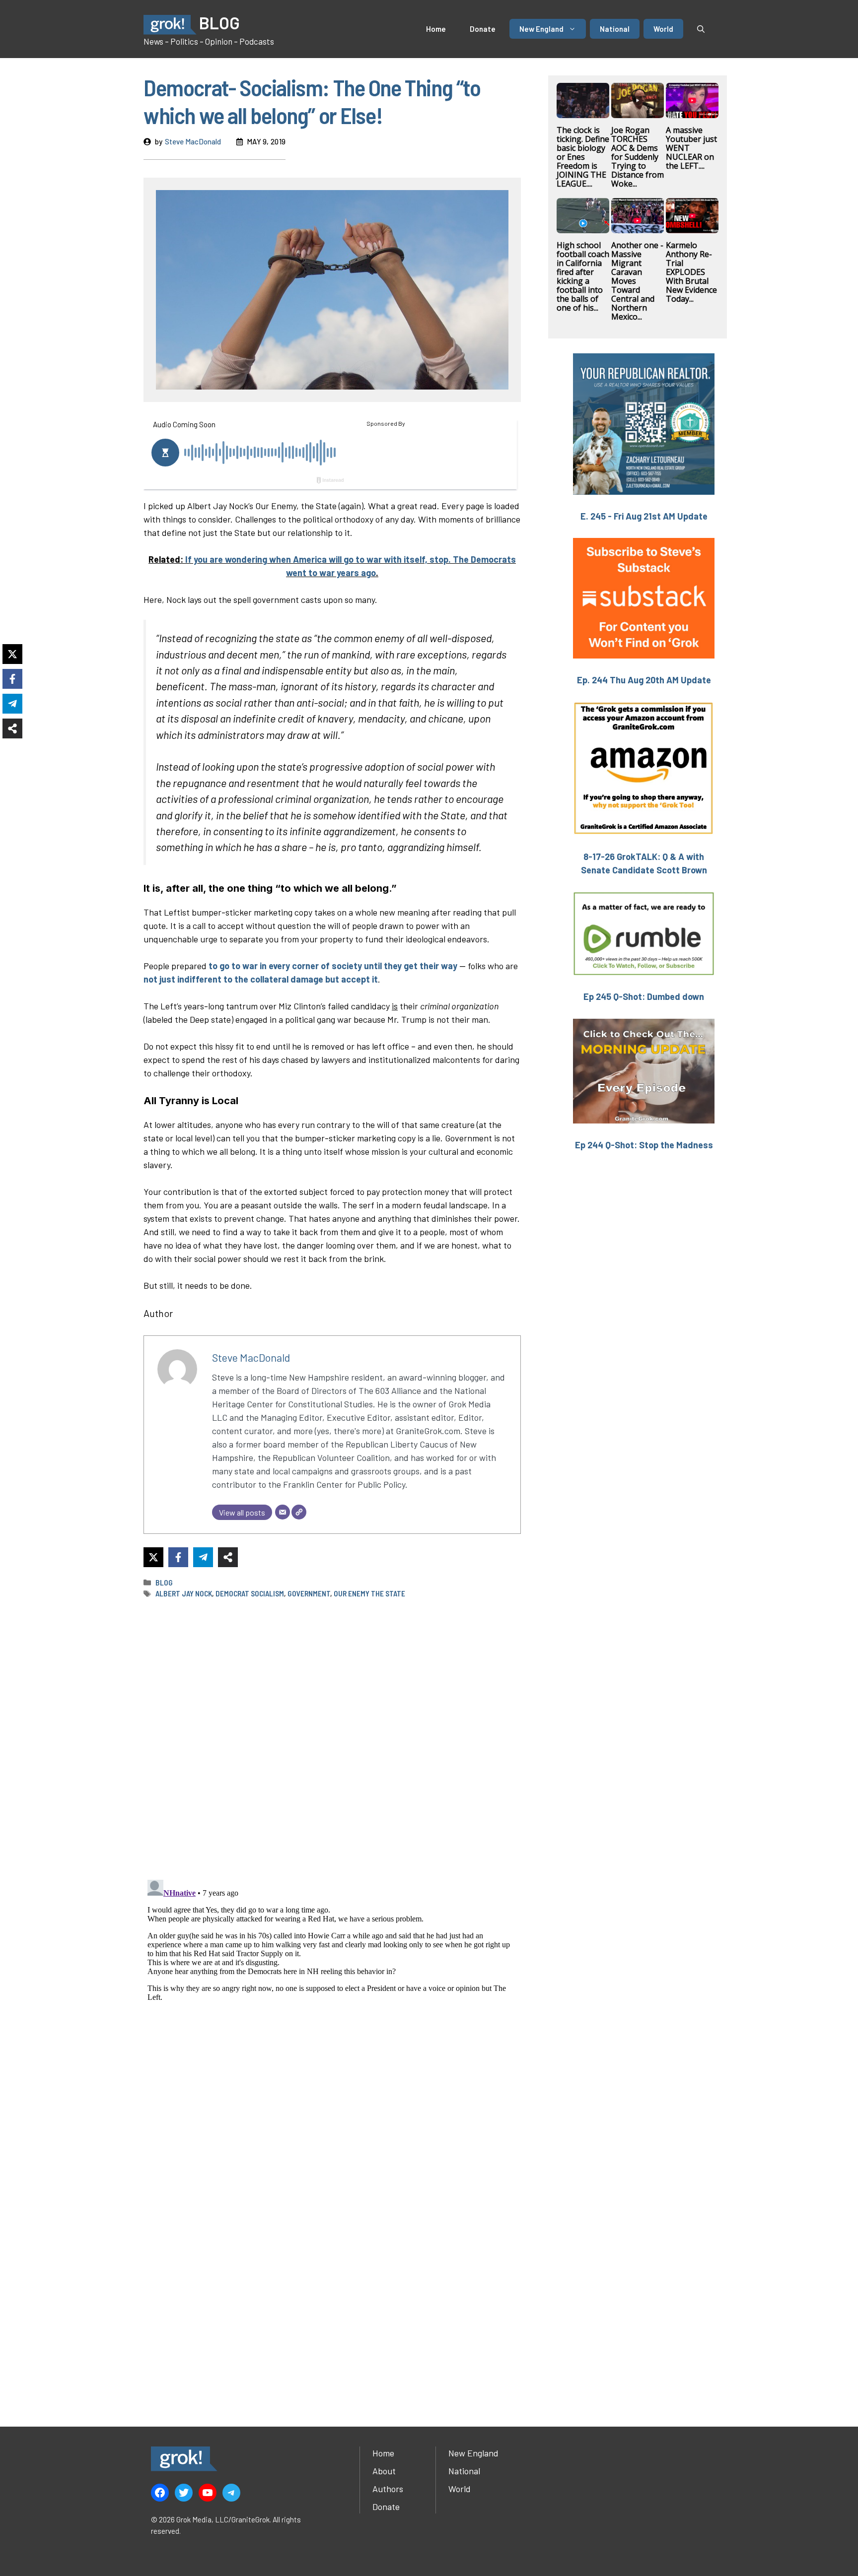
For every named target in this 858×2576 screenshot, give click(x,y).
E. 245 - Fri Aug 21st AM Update (644, 516)
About (384, 2471)
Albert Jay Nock (184, 1593)
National (615, 29)
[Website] (299, 1512)
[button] (701, 29)
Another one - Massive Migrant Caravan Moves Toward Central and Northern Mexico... (637, 281)
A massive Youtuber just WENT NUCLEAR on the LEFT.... (691, 148)
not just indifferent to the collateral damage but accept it (261, 979)
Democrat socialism (250, 1593)
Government (309, 1593)
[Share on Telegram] (203, 1557)
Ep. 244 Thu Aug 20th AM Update (644, 680)
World (663, 29)
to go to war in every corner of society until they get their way (333, 966)
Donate (483, 29)
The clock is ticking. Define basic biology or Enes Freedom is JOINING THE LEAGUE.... (583, 157)
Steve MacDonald (193, 141)
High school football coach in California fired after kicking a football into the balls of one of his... (583, 276)
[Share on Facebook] (178, 1557)
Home (436, 29)
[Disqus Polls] (332, 1738)
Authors (388, 2489)
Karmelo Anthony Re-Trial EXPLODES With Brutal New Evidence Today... (691, 272)
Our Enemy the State (369, 1593)
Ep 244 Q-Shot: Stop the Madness (644, 1145)
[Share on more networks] (228, 1557)
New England (541, 29)
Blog (164, 1583)
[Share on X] (153, 1557)
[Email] (283, 1512)
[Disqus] (332, 2000)
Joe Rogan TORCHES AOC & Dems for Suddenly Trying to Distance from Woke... (638, 157)
